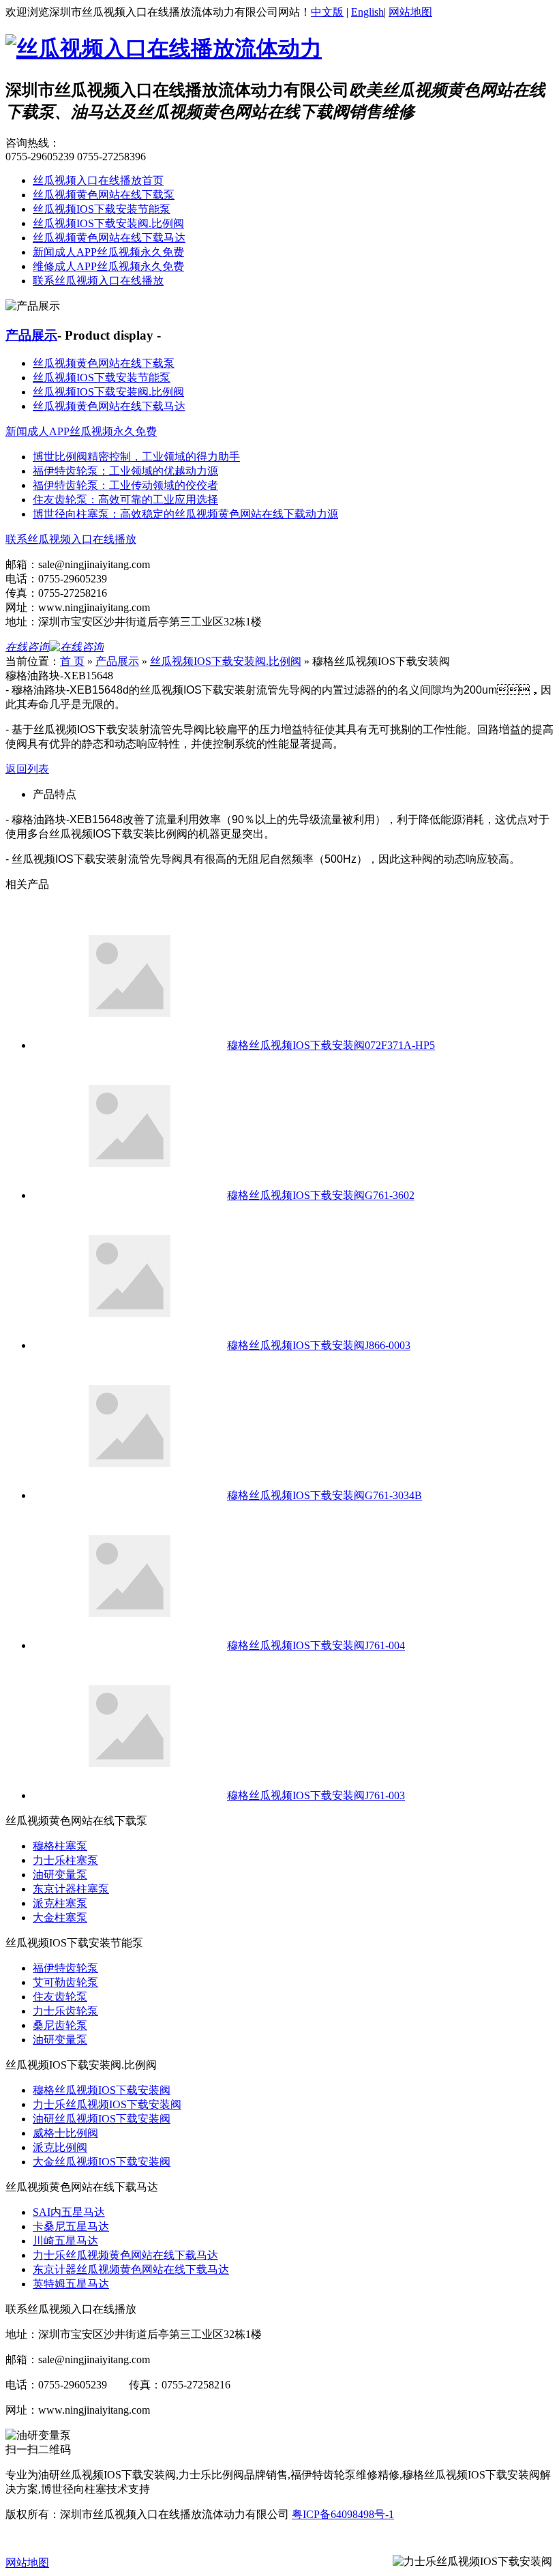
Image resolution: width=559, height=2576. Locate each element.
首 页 (72, 661)
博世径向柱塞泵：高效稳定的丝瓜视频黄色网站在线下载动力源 (185, 514)
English (367, 12)
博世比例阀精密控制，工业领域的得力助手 (136, 457)
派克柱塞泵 (60, 1903)
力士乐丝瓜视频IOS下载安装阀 (107, 2104)
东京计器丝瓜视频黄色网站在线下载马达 (131, 2269)
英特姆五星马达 (71, 2284)
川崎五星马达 (65, 2241)
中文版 (327, 12)
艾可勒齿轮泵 (65, 1982)
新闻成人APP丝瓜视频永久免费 (108, 252)
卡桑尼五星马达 (71, 2226)
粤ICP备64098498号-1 (343, 2514)
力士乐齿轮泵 (65, 2011)
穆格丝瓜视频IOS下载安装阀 (102, 2090)
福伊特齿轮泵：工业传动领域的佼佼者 (125, 485)
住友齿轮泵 (60, 1997)
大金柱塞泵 (60, 1918)
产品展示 (31, 335)
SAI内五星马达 (69, 2212)
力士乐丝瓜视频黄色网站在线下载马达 (125, 2255)
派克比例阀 (60, 2147)
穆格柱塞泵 (60, 1846)
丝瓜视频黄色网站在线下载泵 (104, 195)
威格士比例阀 (65, 2133)
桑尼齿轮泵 (60, 2025)
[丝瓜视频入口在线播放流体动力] (164, 48)
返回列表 (27, 769)
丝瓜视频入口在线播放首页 (98, 180)
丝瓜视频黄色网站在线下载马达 (109, 238)
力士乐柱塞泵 (65, 1860)
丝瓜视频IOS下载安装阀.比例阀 (108, 223)
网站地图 (410, 12)
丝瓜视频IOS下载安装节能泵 (102, 209)
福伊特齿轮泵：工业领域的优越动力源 (125, 471)
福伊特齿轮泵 (65, 1968)
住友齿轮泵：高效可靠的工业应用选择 (125, 500)
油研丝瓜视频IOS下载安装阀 (102, 2119)
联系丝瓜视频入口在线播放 (98, 281)
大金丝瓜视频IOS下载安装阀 (102, 2162)
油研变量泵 (60, 1875)
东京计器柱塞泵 (71, 1889)
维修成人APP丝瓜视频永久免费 (108, 266)
